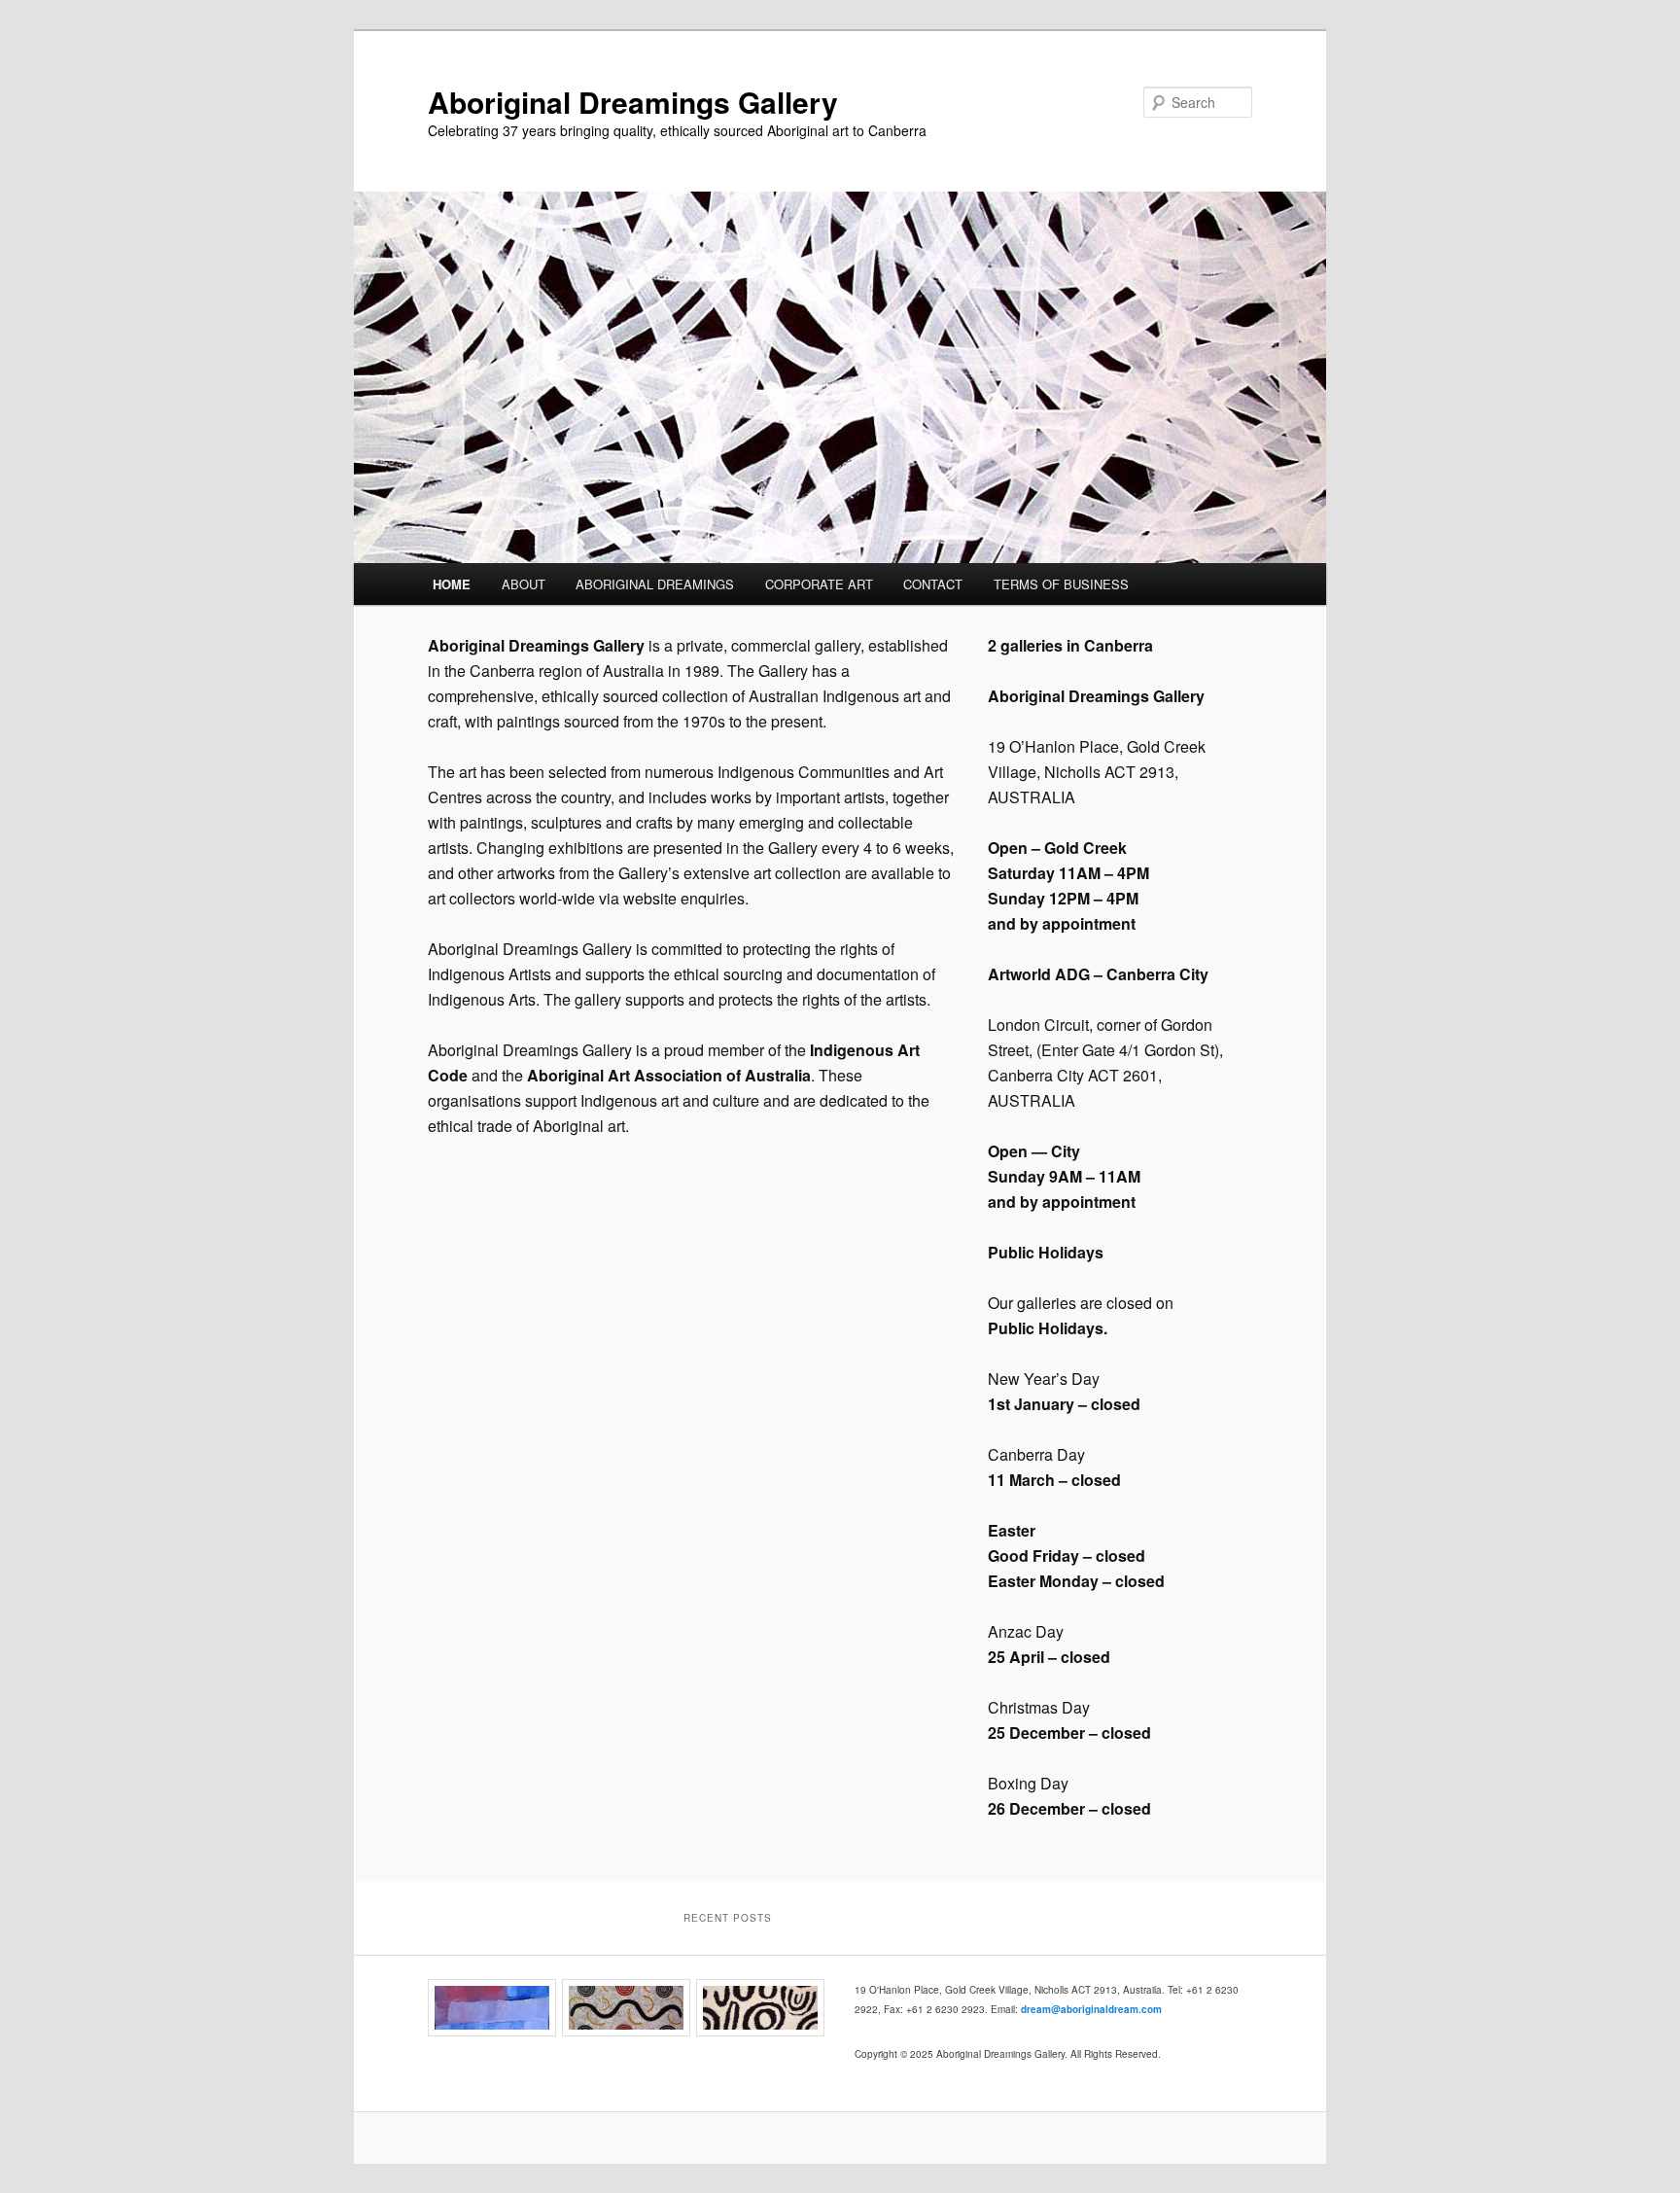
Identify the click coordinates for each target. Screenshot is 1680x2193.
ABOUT (524, 584)
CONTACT (933, 584)
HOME (452, 584)
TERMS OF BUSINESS (1061, 584)
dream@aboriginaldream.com (1091, 2009)
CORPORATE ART (819, 584)
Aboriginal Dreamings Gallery (633, 102)
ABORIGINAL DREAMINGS (655, 584)
